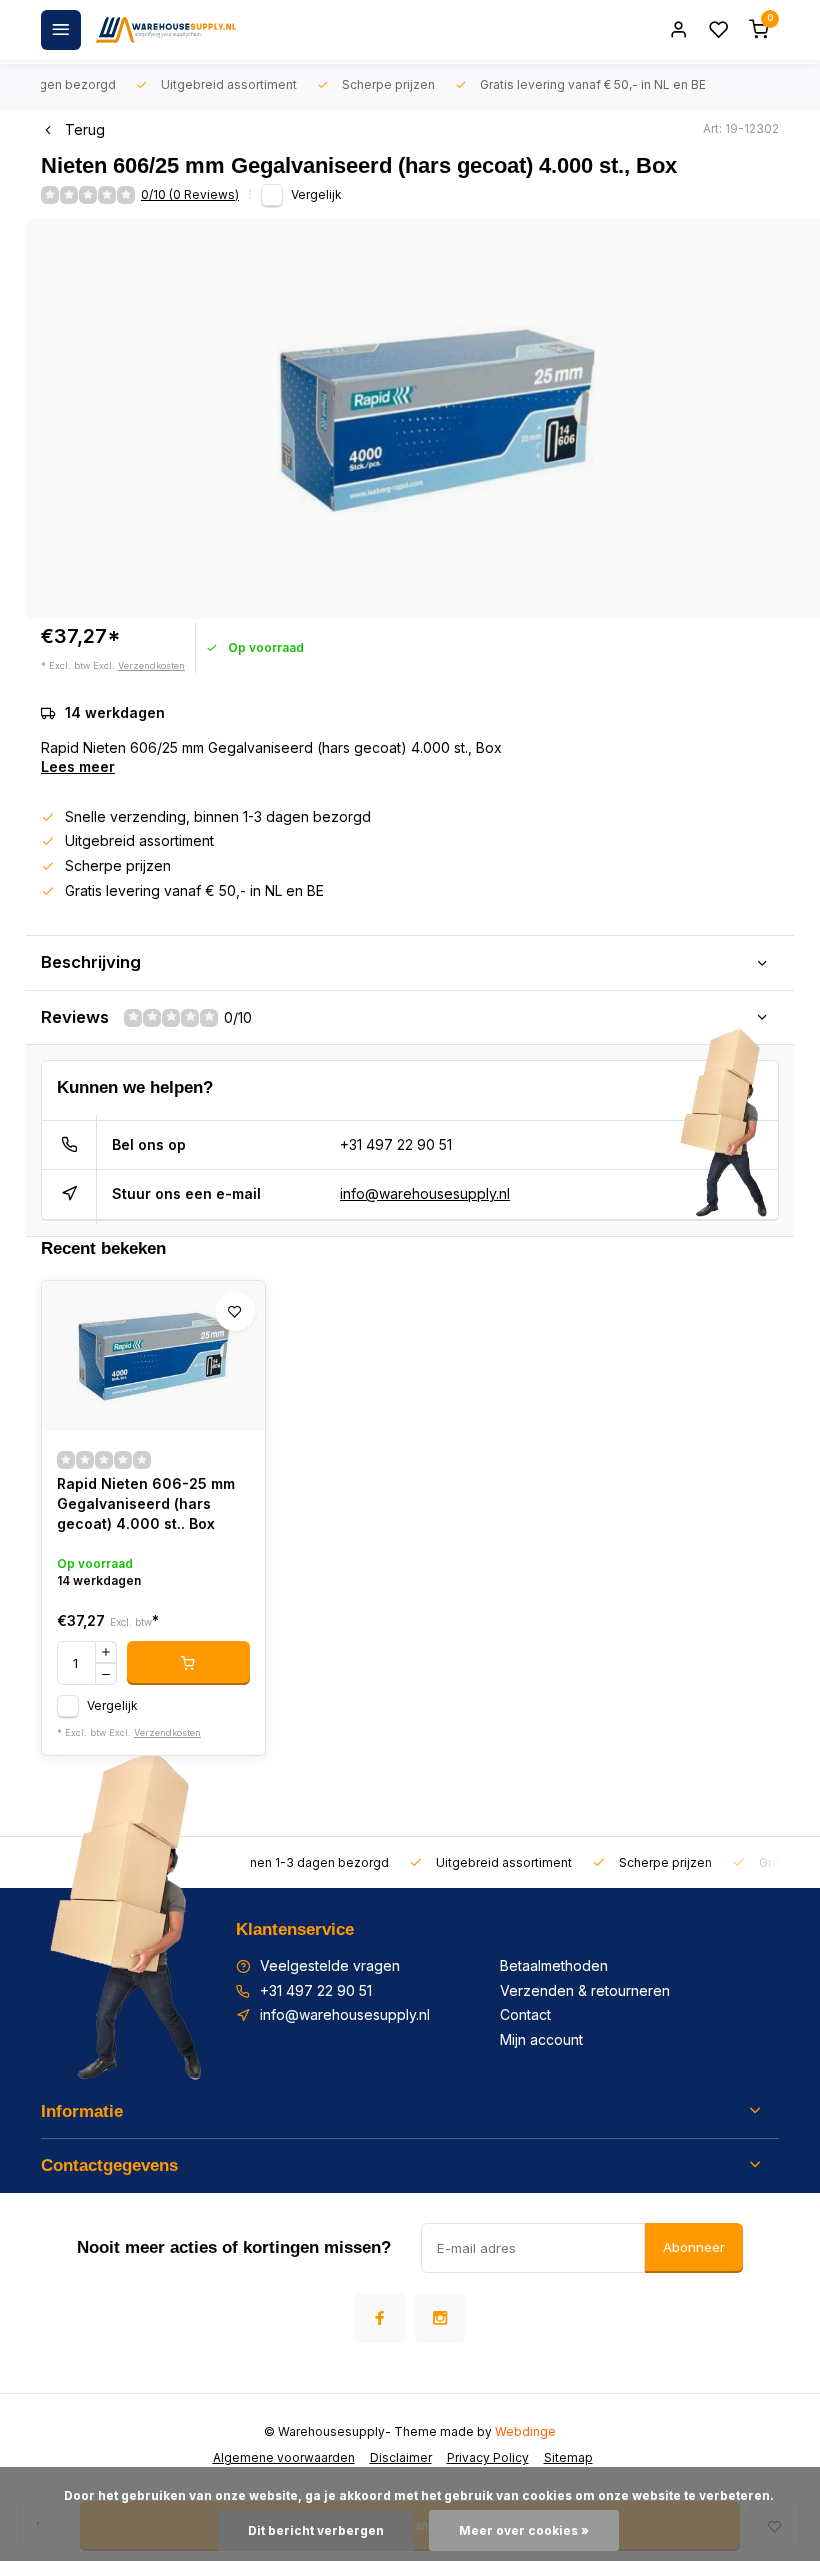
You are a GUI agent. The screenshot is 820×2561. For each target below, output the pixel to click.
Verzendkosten (151, 665)
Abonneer (694, 2247)
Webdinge (525, 2431)
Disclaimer (401, 2457)
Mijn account (541, 2039)
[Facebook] (380, 2318)
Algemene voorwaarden (284, 2457)
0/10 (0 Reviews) (190, 194)
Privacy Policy (488, 2457)
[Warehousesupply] (166, 30)
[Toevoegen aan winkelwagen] (188, 1663)
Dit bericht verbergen (316, 2530)
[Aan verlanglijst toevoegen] (235, 1311)
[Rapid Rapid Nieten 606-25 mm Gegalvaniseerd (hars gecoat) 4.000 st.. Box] (153, 1356)
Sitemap (568, 2457)
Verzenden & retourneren (585, 1990)
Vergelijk (316, 194)
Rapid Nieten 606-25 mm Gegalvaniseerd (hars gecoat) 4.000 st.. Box (146, 1503)
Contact (525, 2014)
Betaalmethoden (554, 1965)
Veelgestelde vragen (330, 1965)
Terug (85, 129)
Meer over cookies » (524, 2530)
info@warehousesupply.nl (425, 1193)
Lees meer (78, 766)
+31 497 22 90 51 (396, 1144)
